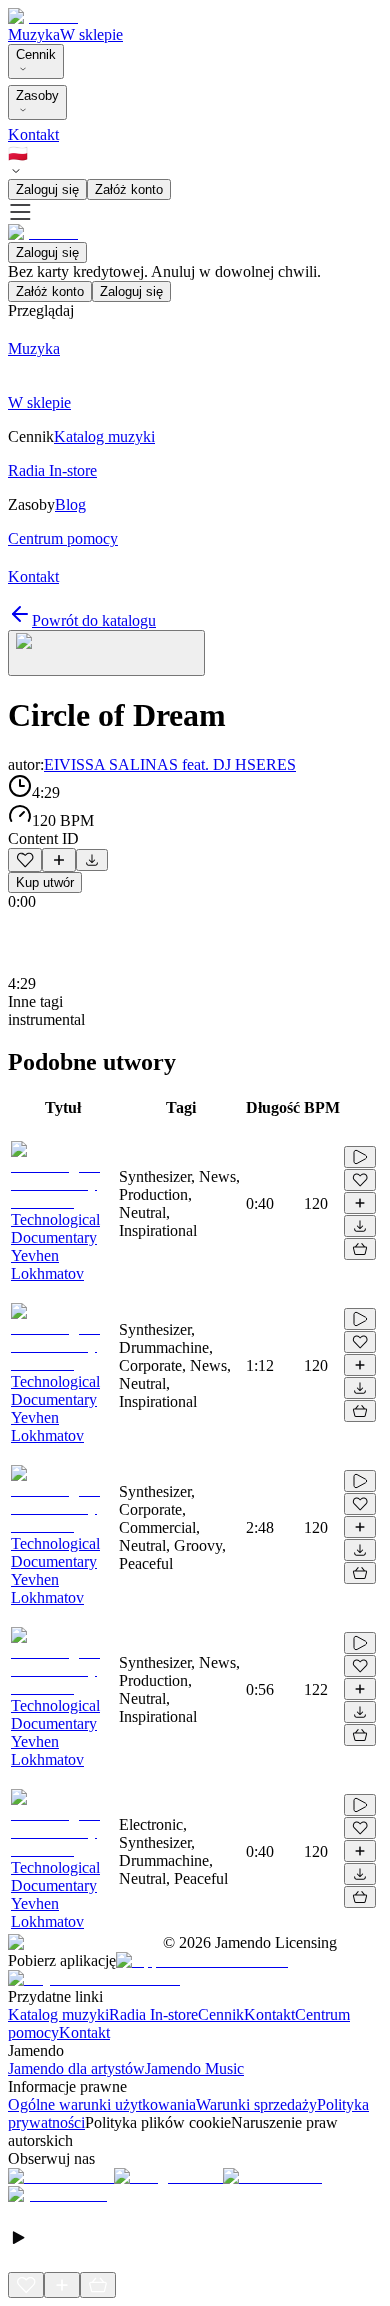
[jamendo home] (43, 16)
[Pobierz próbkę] (92, 860)
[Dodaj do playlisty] (59, 860)
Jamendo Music (194, 2068)
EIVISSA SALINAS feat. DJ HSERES (170, 764)
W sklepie (91, 34)
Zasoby (37, 95)
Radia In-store (153, 2014)
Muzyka (34, 34)
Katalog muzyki (58, 2014)
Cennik (36, 54)
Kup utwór (45, 882)
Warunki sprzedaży (256, 2104)
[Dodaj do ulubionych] (25, 860)
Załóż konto (129, 189)
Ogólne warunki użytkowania (102, 2104)
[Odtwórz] (360, 1157)
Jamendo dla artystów (76, 2068)
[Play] (106, 653)
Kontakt (33, 134)
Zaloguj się (47, 189)
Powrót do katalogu (94, 620)
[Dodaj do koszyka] (360, 1249)
